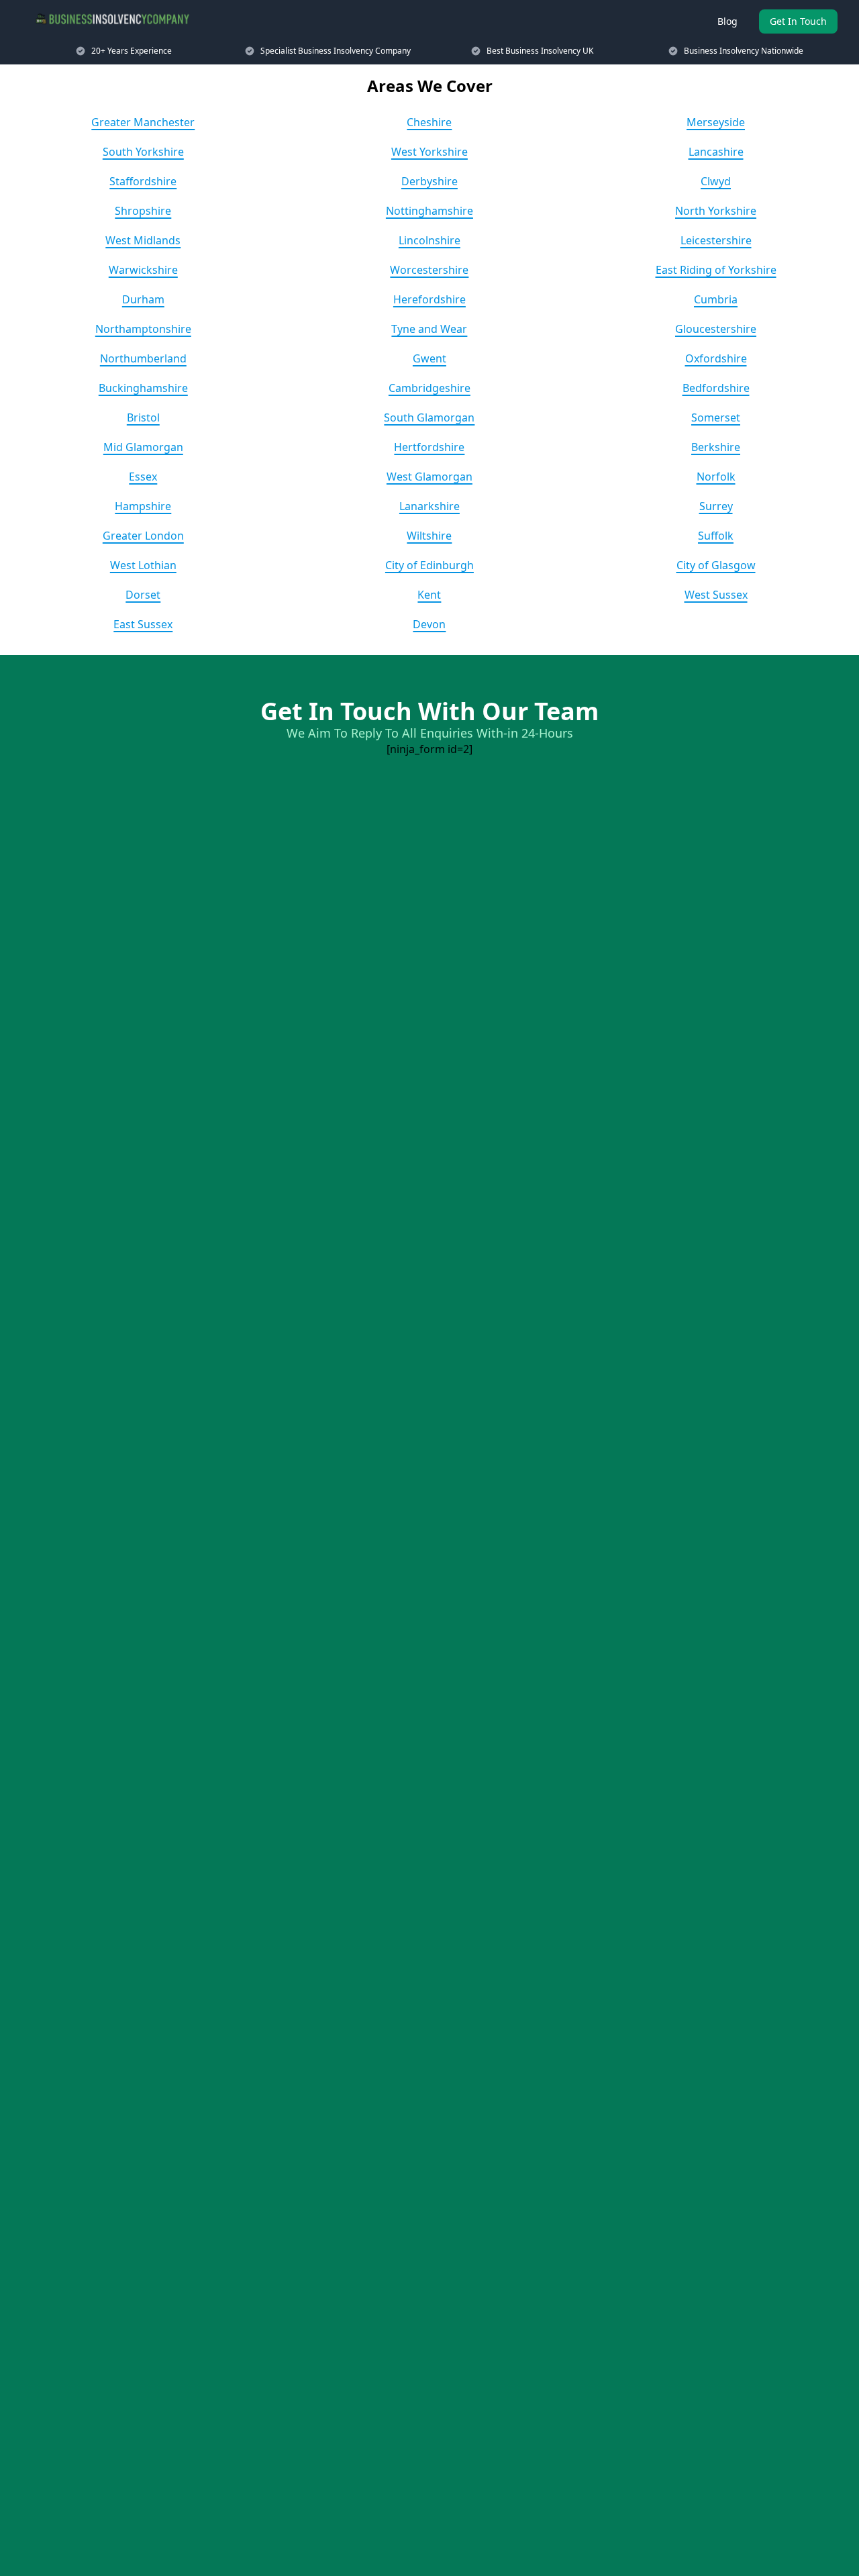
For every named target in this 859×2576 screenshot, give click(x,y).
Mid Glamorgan (143, 447)
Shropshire (143, 211)
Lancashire (716, 152)
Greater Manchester (143, 122)
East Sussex (143, 624)
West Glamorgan (429, 477)
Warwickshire (143, 270)
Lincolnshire (429, 240)
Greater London (143, 536)
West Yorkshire (429, 152)
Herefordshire (429, 299)
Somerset (716, 417)
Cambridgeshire (429, 388)
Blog (727, 21)
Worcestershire (429, 270)
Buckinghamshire (143, 388)
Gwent (429, 358)
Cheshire (429, 122)
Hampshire (143, 506)
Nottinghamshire (429, 211)
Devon (429, 624)
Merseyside (716, 122)
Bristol (143, 417)
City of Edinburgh (429, 565)
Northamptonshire (143, 329)
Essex (143, 477)
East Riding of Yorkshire (716, 270)
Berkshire (716, 447)
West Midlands (143, 240)
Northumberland (143, 358)
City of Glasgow (716, 565)
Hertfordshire (429, 447)
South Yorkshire (143, 152)
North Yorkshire (716, 211)
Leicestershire (716, 240)
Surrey (716, 506)
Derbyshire (429, 181)
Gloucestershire (716, 329)
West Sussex (716, 595)
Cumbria (716, 299)
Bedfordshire (716, 388)
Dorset (143, 595)
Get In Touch (798, 21)
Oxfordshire (716, 358)
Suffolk (716, 536)
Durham (143, 299)
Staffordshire (143, 181)
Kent (429, 595)
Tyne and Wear (429, 329)
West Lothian (143, 565)
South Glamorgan (429, 417)
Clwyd (716, 181)
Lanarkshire (429, 506)
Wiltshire (429, 536)
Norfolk (716, 477)
